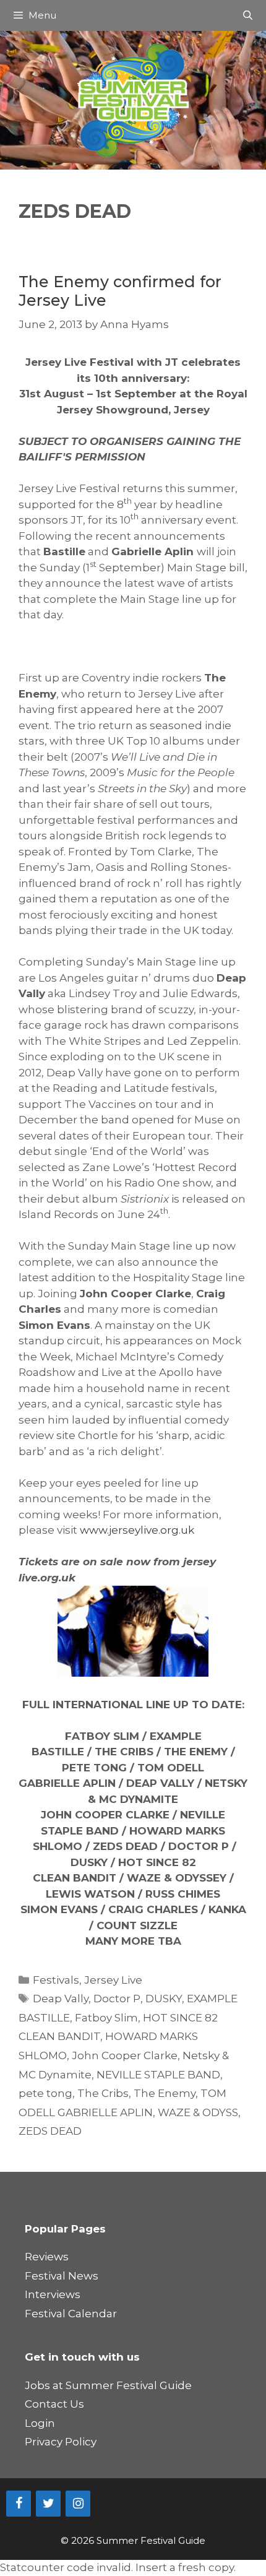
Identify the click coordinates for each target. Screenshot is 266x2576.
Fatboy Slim (106, 2018)
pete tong (45, 2093)
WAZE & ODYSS (198, 2112)
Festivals (56, 1980)
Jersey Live (113, 1980)
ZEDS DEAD (50, 2131)
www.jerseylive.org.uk (137, 1530)
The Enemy (165, 2093)
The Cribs (103, 2093)
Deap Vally (61, 1999)
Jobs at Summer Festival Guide (108, 2385)
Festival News (62, 2276)
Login (40, 2423)
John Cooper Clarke (125, 2055)
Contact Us (54, 2404)
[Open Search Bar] (248, 15)
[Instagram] (78, 2504)
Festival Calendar (71, 2314)
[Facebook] (19, 2504)
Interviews (53, 2294)
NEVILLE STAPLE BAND (158, 2075)
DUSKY (164, 1999)
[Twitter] (48, 2504)
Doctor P (117, 1999)
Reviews (47, 2257)
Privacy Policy (61, 2442)
